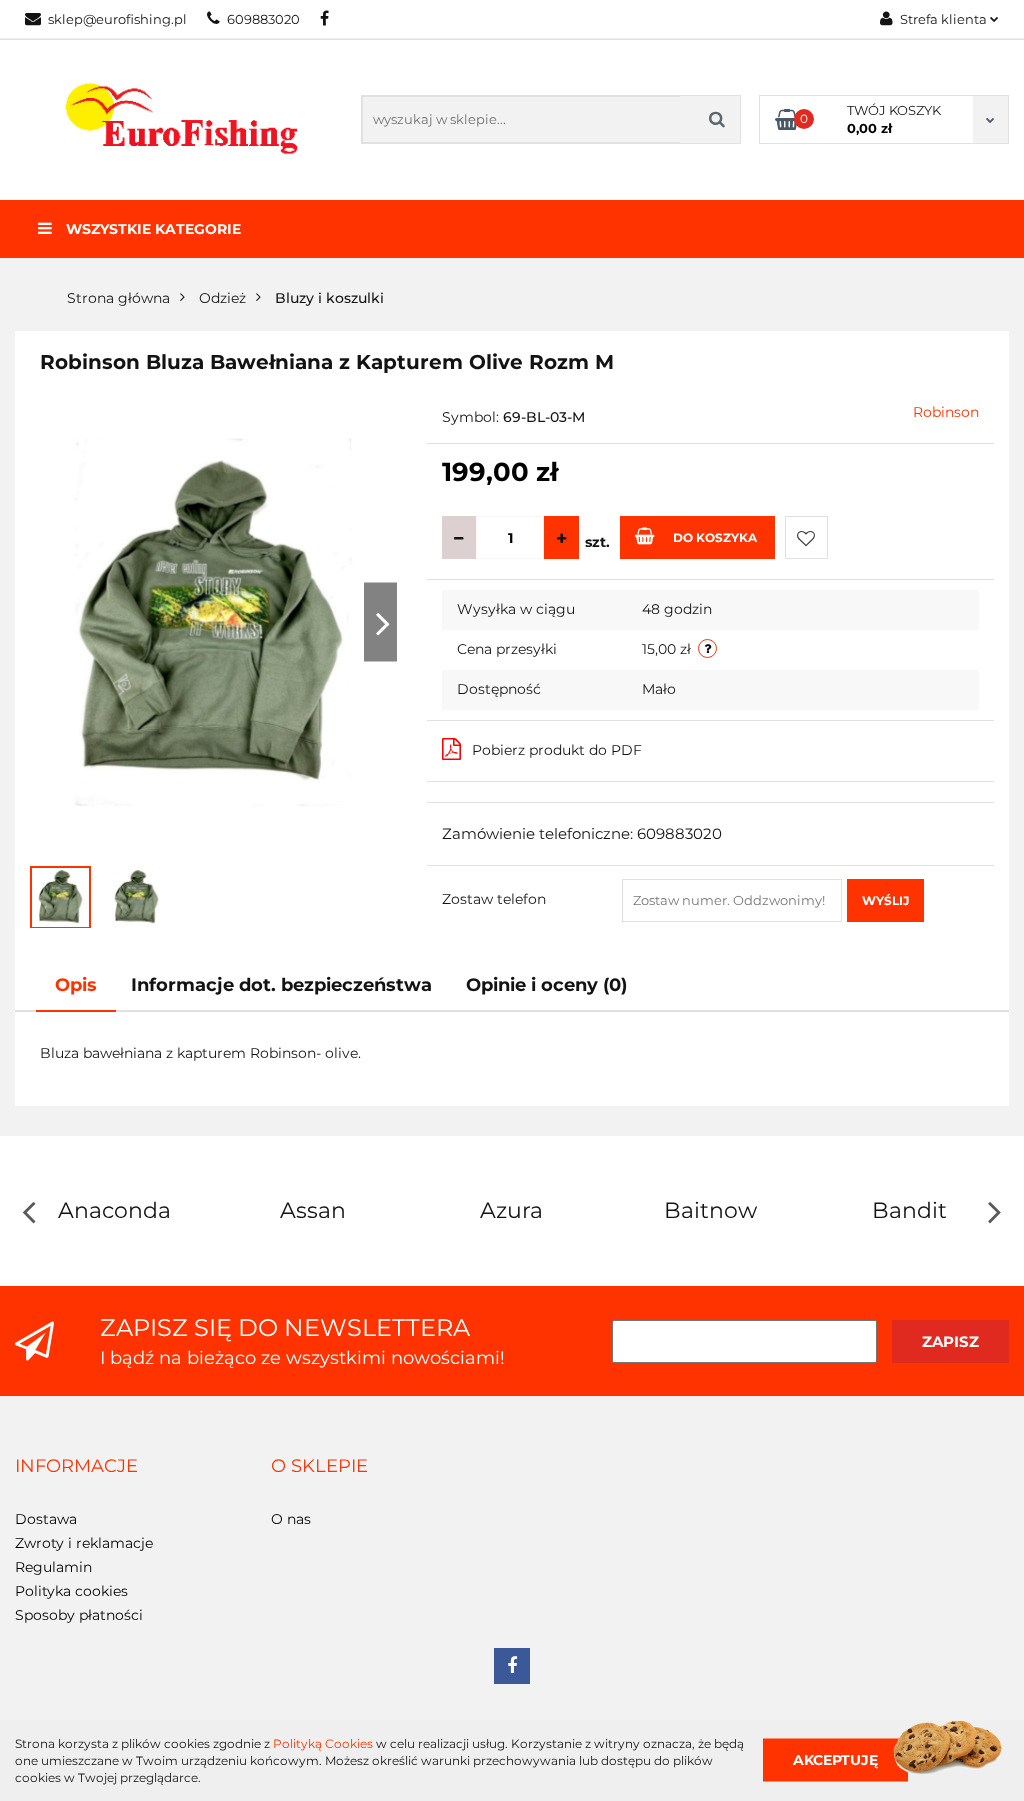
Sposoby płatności (79, 1615)
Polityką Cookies (323, 1743)
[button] (76, 1467)
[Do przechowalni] (806, 537)
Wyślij (885, 900)
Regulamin (53, 1567)
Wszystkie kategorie (151, 229)
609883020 (263, 19)
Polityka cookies (71, 1591)
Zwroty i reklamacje (84, 1543)
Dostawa (46, 1519)
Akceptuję (835, 1760)
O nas (291, 1519)
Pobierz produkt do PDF (557, 750)
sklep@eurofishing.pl (117, 19)
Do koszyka (715, 537)
